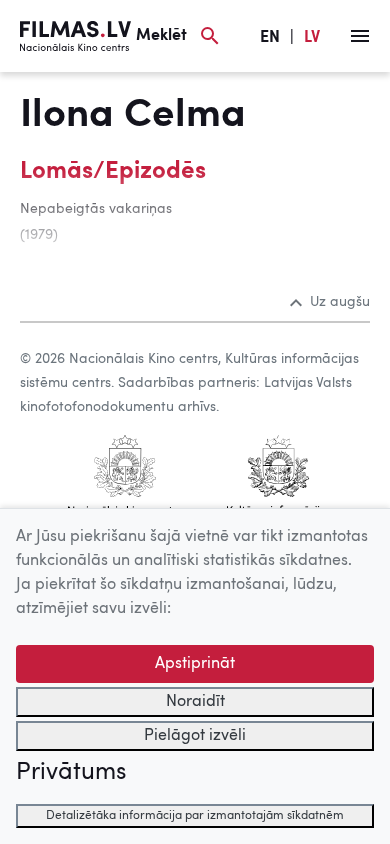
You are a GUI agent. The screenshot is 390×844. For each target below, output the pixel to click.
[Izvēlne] (360, 36)
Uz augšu (340, 302)
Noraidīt (195, 702)
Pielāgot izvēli (195, 736)
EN (270, 38)
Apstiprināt (195, 664)
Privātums (71, 773)
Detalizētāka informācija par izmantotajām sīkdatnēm (195, 816)
